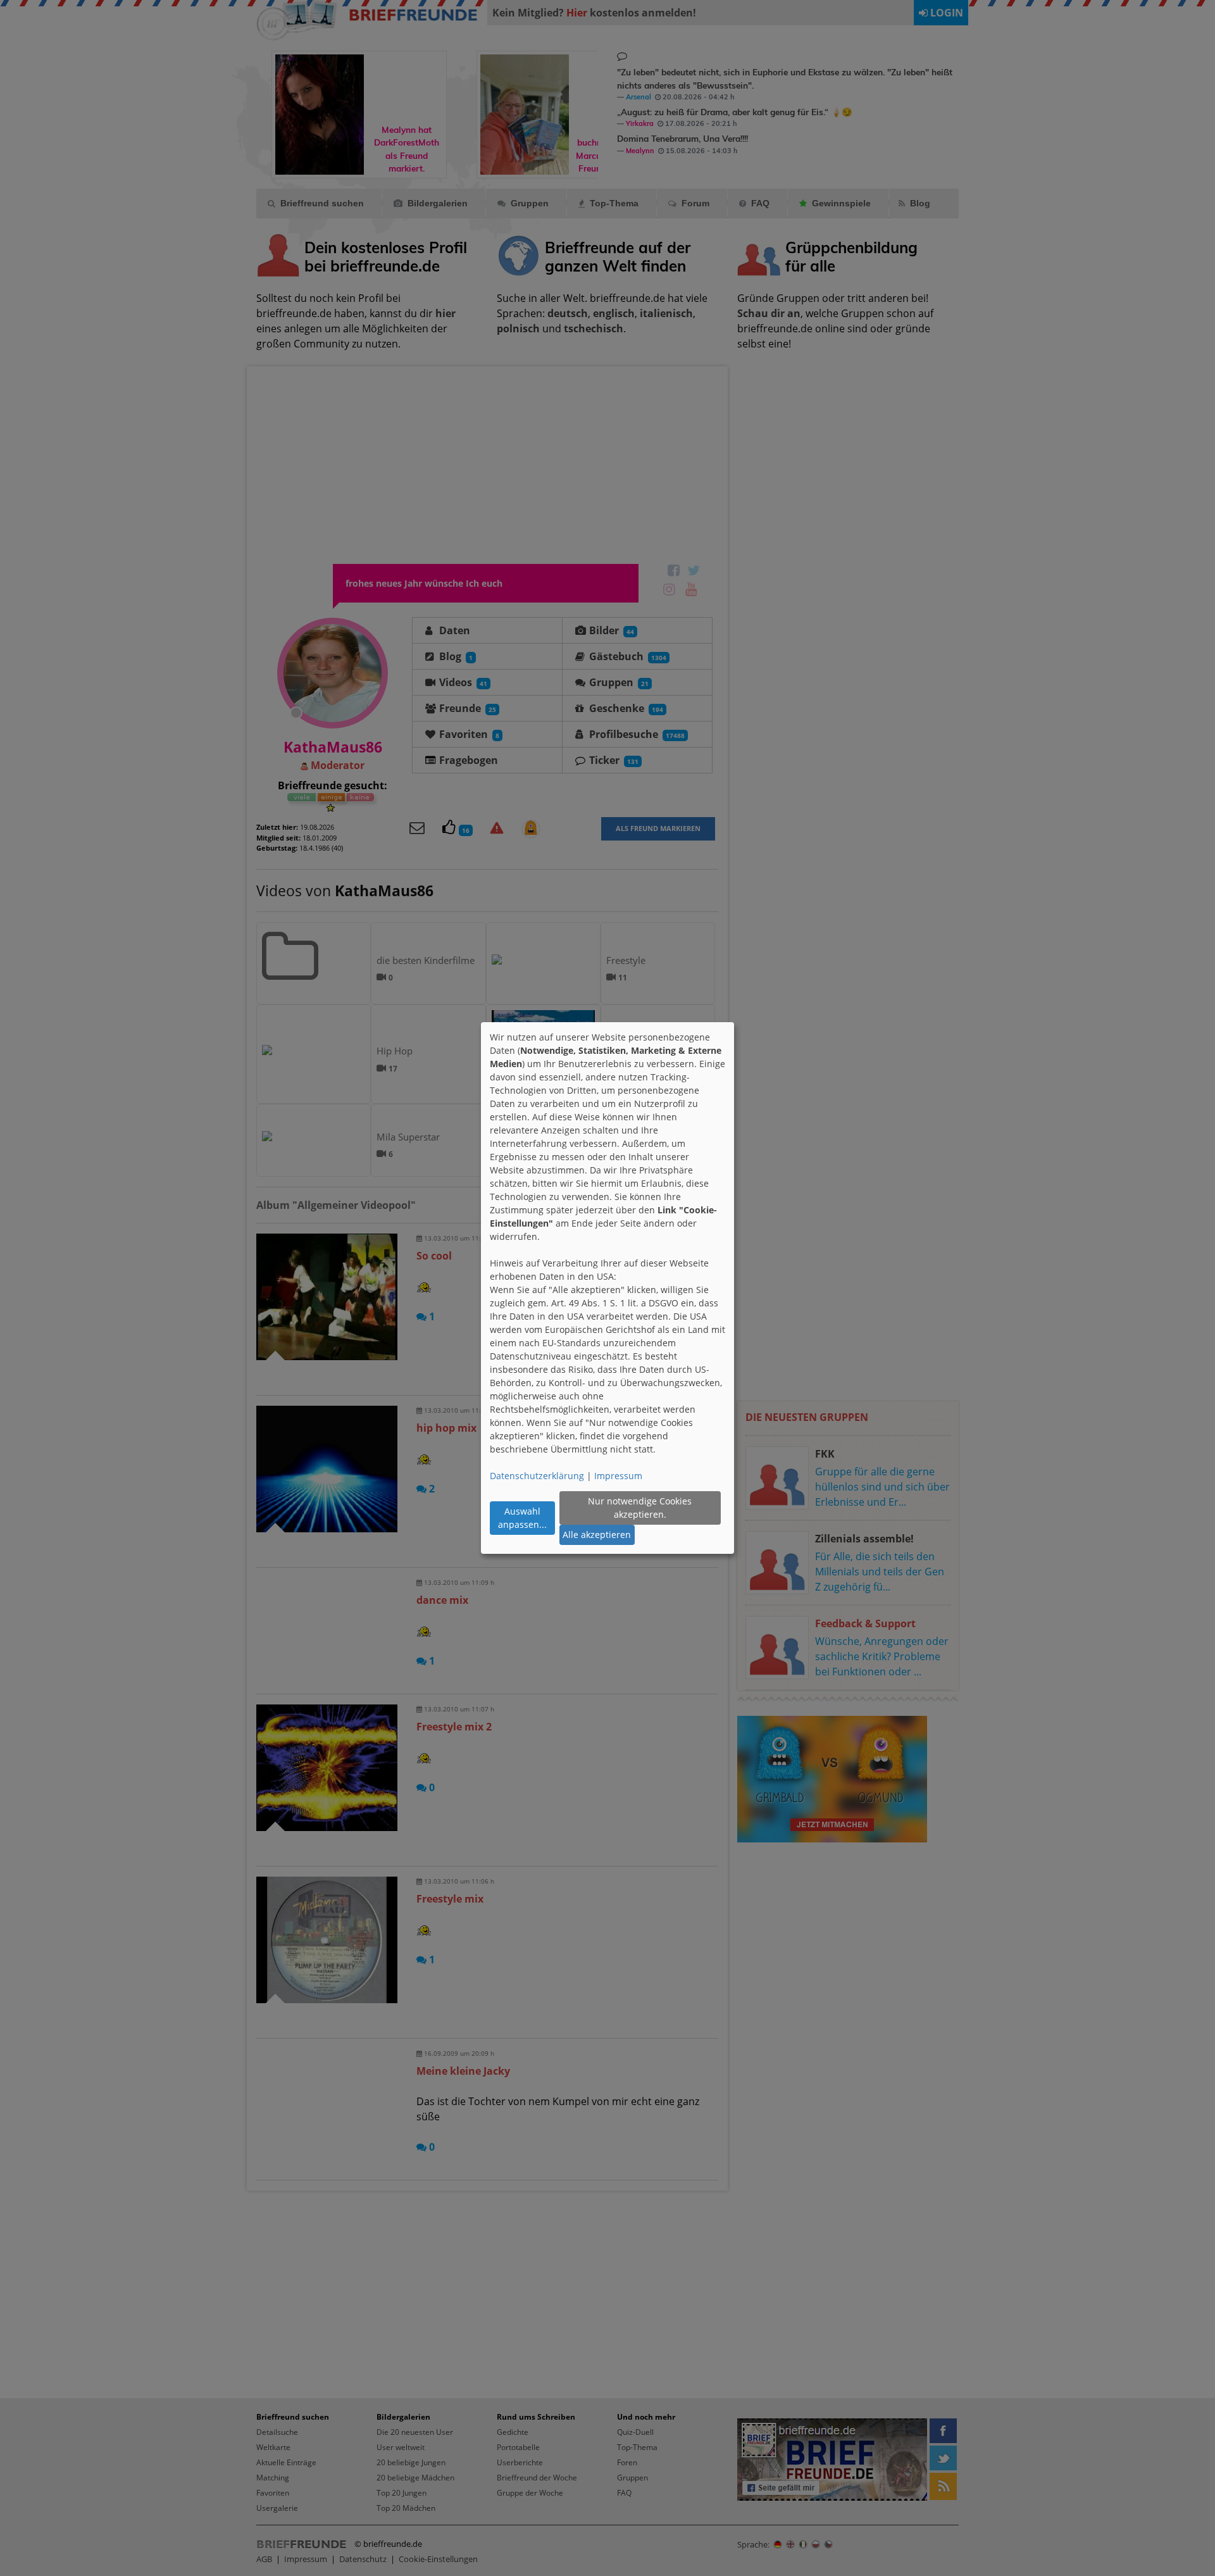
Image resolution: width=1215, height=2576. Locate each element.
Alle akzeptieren (597, 1535)
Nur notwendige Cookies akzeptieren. (640, 1508)
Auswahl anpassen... (522, 1518)
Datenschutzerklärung (537, 1476)
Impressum (618, 1476)
